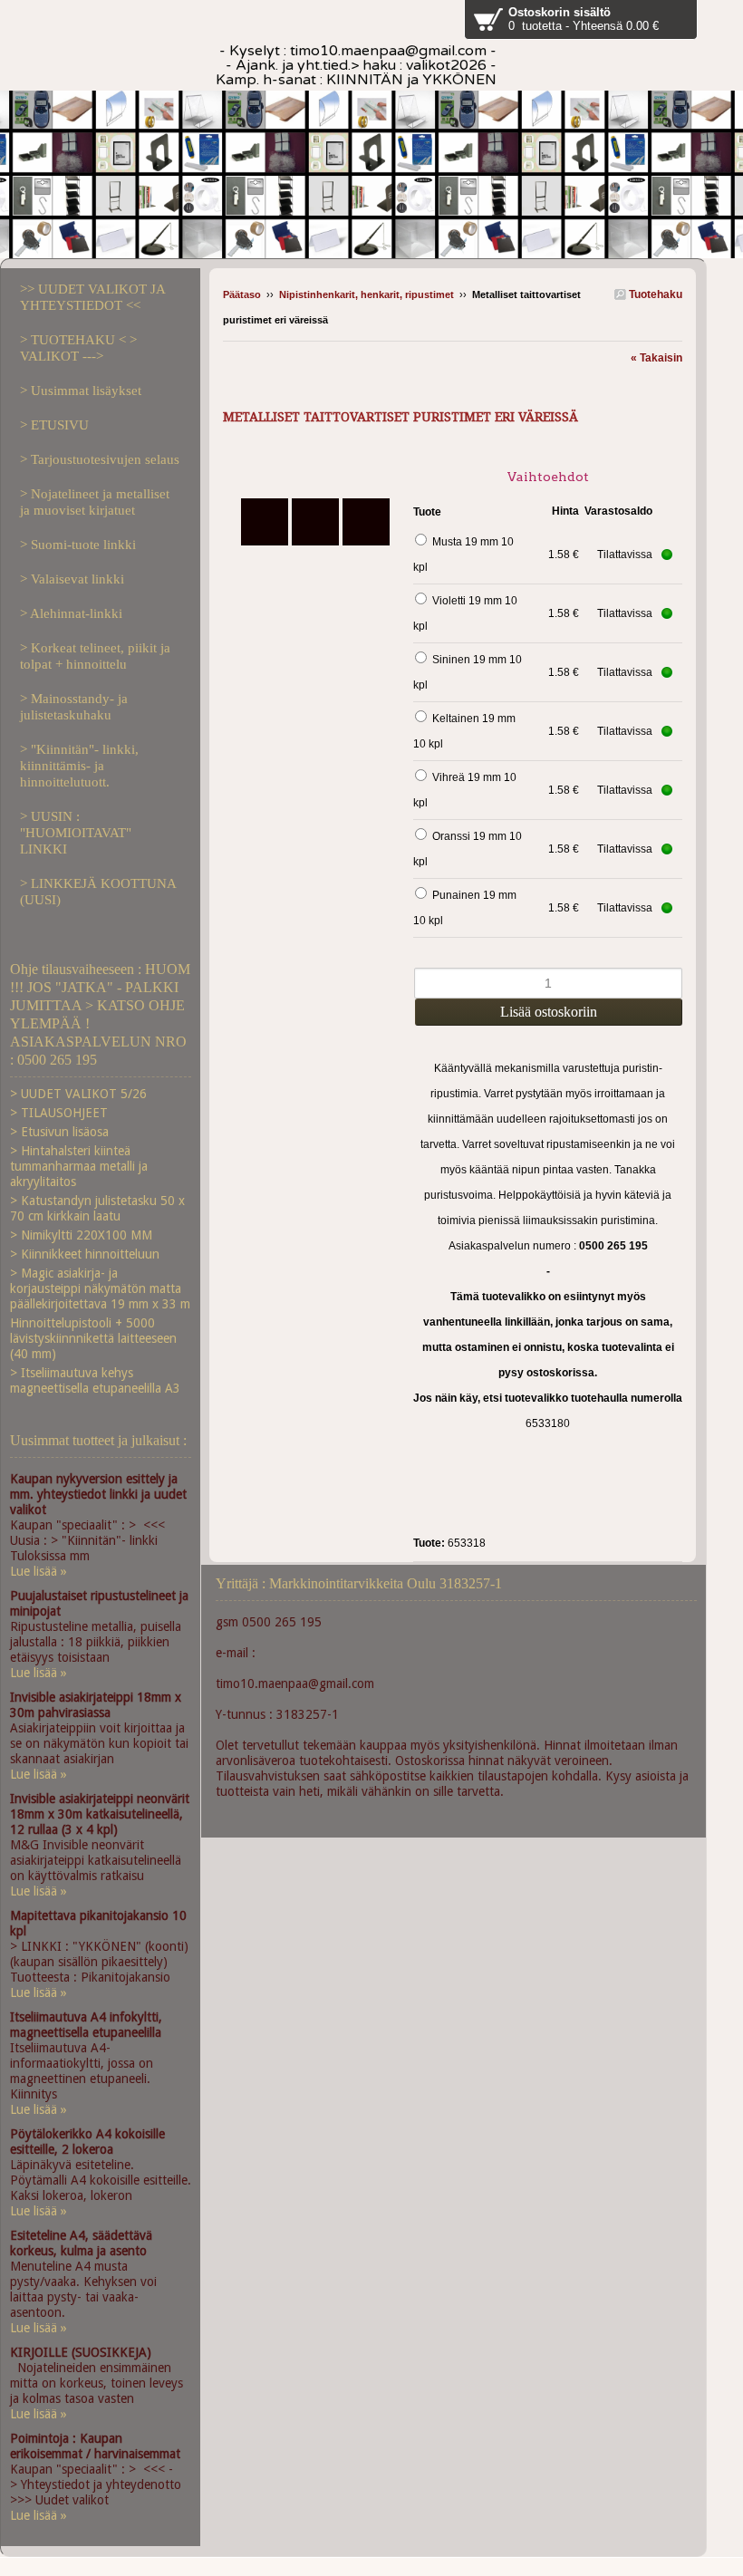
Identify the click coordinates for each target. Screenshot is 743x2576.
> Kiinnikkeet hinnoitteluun (85, 1254)
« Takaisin (656, 358)
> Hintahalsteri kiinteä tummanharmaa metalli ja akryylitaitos (79, 1166)
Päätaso (242, 294)
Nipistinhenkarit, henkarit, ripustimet (367, 294)
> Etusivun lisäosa (59, 1132)
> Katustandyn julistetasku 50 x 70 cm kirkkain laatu (97, 1208)
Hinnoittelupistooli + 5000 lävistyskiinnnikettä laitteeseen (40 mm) (93, 1338)
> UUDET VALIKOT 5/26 (78, 1094)
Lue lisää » (39, 1571)
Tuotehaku (654, 294)
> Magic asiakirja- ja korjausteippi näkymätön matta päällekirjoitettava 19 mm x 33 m (100, 1288)
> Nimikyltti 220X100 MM (81, 1235)
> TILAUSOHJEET (59, 1113)
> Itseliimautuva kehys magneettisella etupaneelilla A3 (95, 1380)
